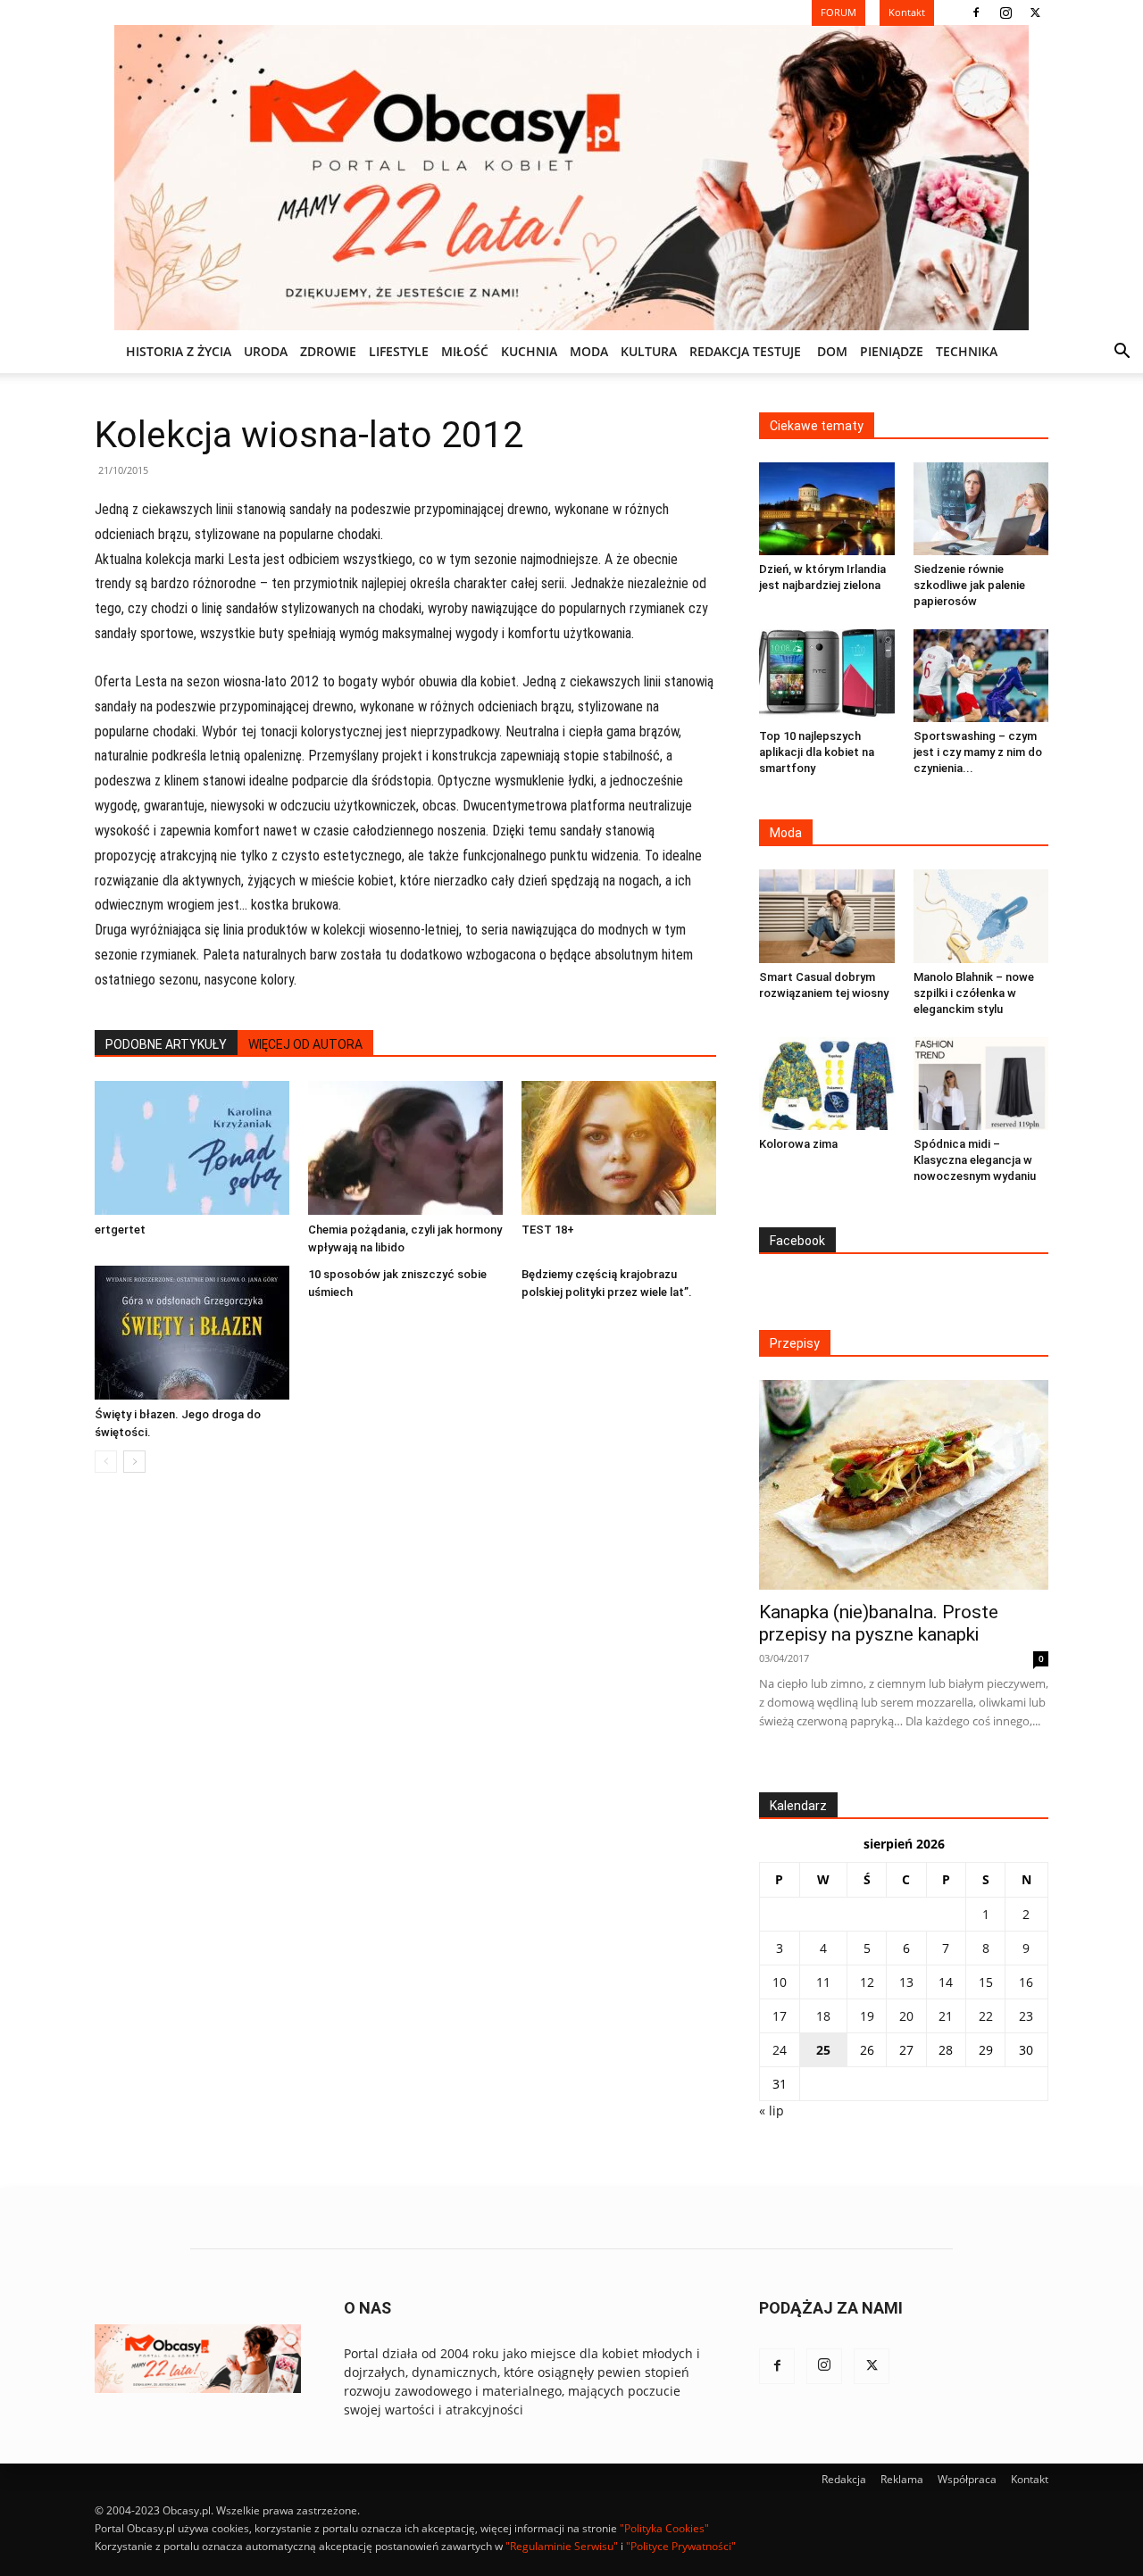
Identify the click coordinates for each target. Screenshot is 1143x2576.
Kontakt (1030, 2479)
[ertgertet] (192, 1148)
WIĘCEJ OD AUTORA (305, 1044)
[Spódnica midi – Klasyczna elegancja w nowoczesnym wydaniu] (981, 1084)
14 (946, 1982)
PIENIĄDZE (892, 351)
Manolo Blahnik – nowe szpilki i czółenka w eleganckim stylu (974, 993)
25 (823, 2050)
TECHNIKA (967, 351)
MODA (589, 351)
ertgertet (120, 1230)
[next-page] (134, 1462)
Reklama (902, 2479)
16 (1026, 1982)
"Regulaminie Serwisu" (562, 2546)
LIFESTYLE (399, 351)
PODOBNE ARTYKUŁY (166, 1044)
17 (780, 2016)
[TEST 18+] (619, 1148)
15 (986, 1982)
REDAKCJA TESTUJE (745, 351)
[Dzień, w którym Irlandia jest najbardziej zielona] (827, 509)
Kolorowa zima (798, 1144)
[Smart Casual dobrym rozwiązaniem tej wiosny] (827, 916)
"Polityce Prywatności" (681, 2546)
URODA (266, 351)
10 (780, 1982)
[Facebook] (976, 12)
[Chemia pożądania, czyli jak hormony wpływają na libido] (405, 1148)
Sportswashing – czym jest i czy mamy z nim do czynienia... (978, 752)
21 (946, 2016)
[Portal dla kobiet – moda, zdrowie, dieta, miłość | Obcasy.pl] (571, 178)
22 (986, 2016)
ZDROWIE (328, 351)
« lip (772, 2111)
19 (867, 2016)
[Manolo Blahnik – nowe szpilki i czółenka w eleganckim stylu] (981, 916)
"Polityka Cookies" (664, 2528)
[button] (1122, 353)
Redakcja (844, 2479)
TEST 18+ (548, 1230)
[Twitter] (1035, 12)
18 (823, 2016)
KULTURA (649, 351)
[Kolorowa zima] (827, 1084)
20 (906, 2016)
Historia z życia (179, 351)
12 (867, 1982)
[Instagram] (1005, 12)
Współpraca (967, 2479)
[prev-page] (106, 1462)
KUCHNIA (529, 351)
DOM (832, 351)
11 (823, 1982)
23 (1026, 2016)
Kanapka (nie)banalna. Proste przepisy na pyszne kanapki (879, 1623)
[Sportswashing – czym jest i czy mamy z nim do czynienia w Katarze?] (981, 676)
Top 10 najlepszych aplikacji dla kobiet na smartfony (817, 752)
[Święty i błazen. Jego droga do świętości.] (192, 1333)
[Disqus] (405, 1757)
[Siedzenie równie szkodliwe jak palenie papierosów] (981, 509)
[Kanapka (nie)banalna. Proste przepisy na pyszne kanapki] (904, 1485)
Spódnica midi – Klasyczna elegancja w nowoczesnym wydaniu (975, 1160)
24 (780, 2050)
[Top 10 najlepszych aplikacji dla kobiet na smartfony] (827, 676)
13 (906, 1982)
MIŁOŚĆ (465, 351)
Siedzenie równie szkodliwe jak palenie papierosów (969, 585)
